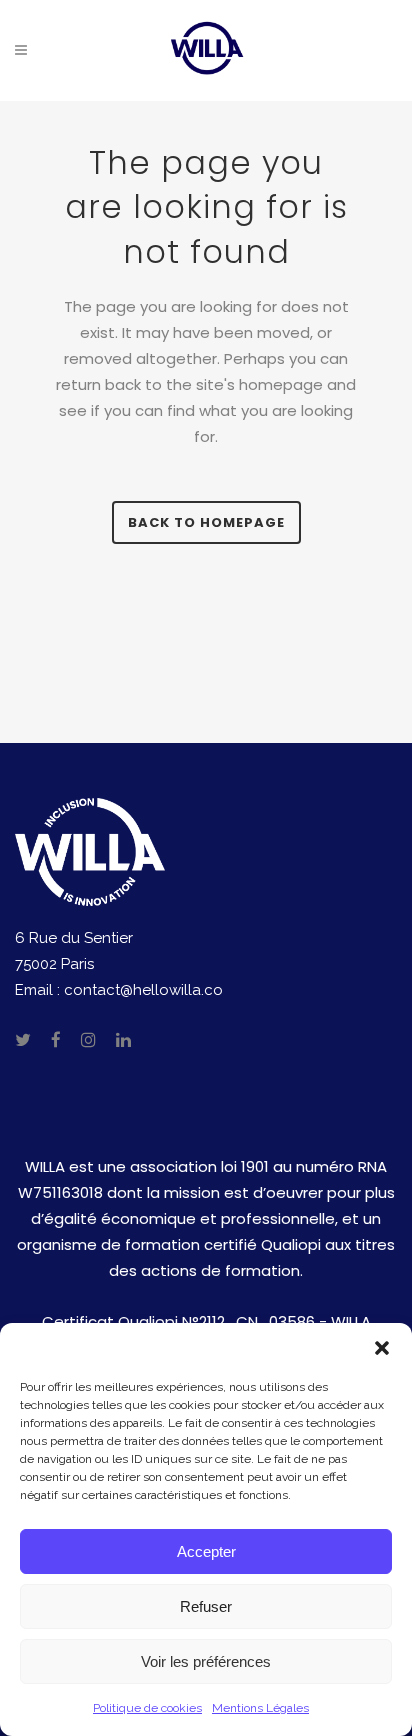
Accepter (206, 1551)
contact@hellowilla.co (143, 990)
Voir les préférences (206, 1661)
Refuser (206, 1606)
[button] (382, 1348)
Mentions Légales (260, 1708)
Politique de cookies (147, 1708)
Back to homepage (206, 522)
